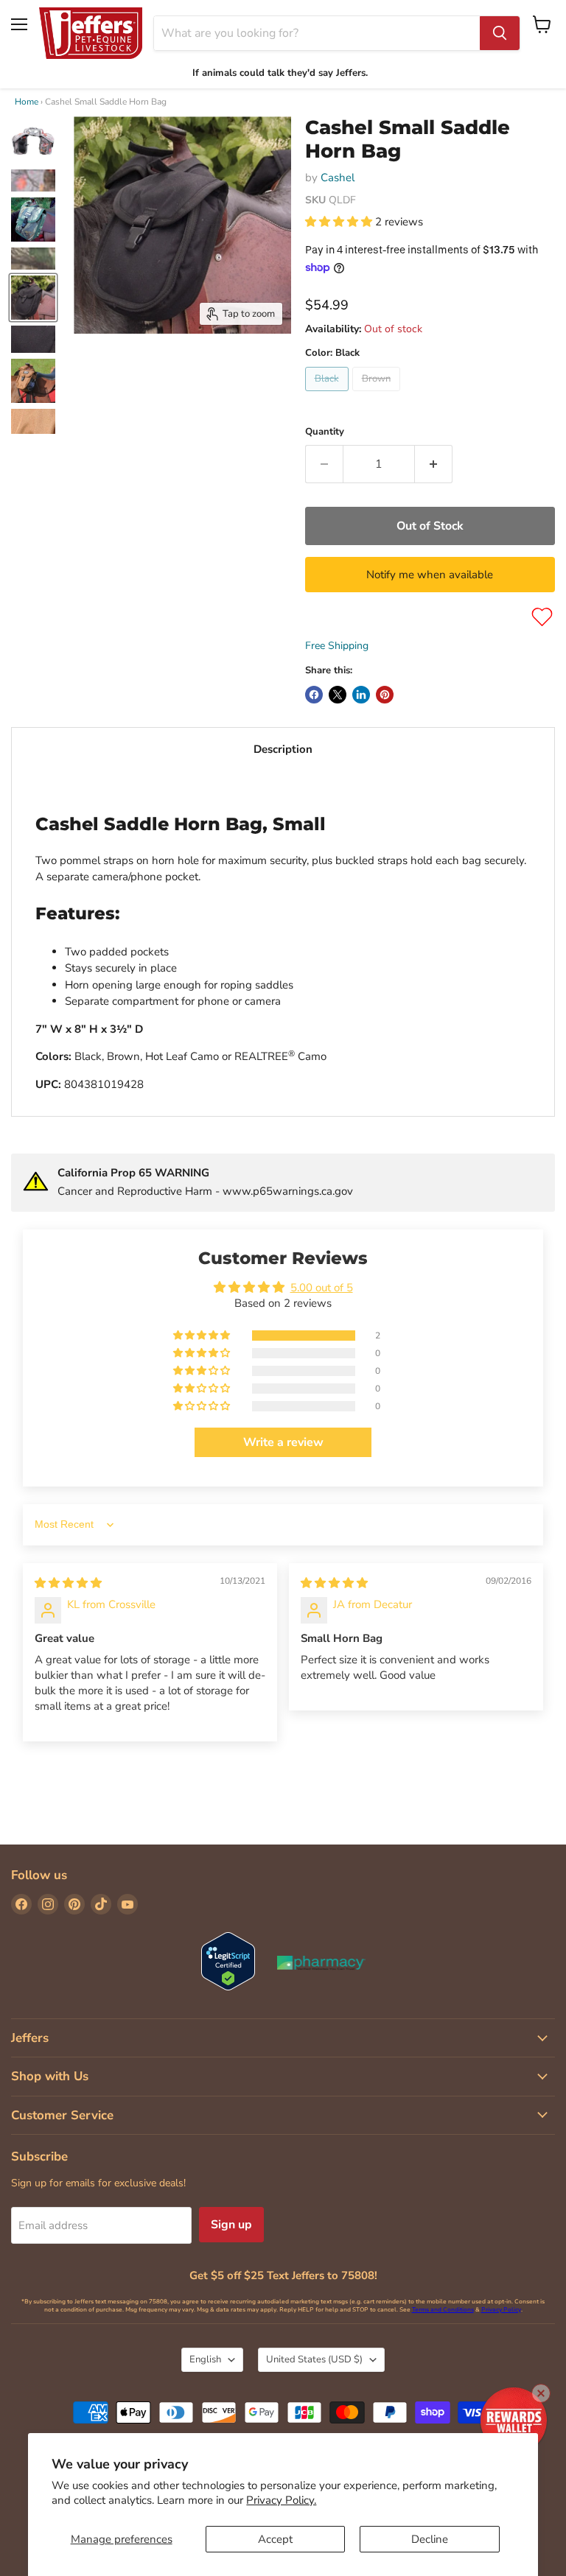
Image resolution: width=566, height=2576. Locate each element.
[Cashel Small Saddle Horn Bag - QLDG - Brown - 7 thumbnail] (33, 381)
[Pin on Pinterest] (385, 695)
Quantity (325, 432)
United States (314, 2359)
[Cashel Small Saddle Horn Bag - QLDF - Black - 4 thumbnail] (33, 259)
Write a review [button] (283, 1442)
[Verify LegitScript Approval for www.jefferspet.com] (228, 1963)
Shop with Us (50, 2076)
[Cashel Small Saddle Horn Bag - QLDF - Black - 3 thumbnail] (33, 220)
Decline (430, 2539)
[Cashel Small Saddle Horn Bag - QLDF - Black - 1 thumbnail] (33, 141)
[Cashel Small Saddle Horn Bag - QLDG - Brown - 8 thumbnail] (33, 421)
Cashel (338, 178)
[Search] (500, 33)
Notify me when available (430, 575)
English (205, 2359)
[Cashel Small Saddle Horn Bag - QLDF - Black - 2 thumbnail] (33, 180)
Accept (275, 2539)
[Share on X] (338, 695)
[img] (68, 1583)
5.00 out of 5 (322, 1288)
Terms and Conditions (443, 2310)
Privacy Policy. (281, 2500)
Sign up (231, 2225)
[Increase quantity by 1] (434, 464)
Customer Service (62, 2115)
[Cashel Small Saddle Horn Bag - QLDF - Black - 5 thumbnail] (33, 298)
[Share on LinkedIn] (361, 695)
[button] (340, 222)
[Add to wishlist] (542, 617)
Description (283, 749)
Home (27, 102)
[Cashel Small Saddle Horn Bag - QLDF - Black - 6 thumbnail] (33, 339)
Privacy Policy (501, 2310)
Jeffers (30, 2038)
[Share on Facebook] (314, 695)
